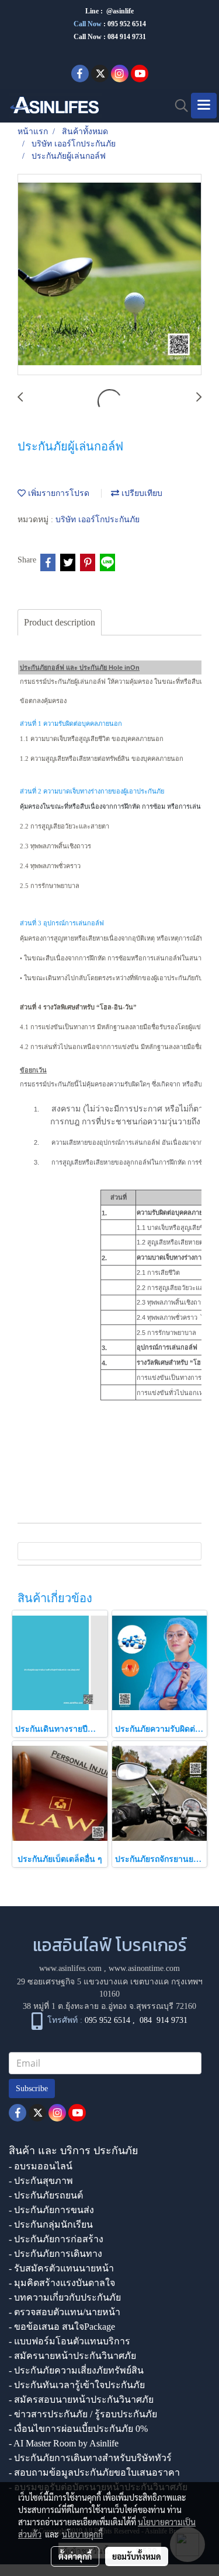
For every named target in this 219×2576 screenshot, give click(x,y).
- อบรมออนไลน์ (41, 2166)
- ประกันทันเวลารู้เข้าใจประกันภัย (77, 2385)
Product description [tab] (60, 622)
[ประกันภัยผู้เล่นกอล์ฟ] (109, 275)
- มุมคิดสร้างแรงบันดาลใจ (62, 2283)
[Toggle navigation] (204, 106)
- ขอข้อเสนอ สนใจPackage (62, 2327)
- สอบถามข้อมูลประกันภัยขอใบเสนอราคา (94, 2472)
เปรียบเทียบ (141, 493)
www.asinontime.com (144, 1968)
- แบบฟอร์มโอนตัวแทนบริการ (69, 2341)
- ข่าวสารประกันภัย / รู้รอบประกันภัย (83, 2414)
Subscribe (32, 2089)
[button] (178, 106)
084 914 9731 (164, 2020)
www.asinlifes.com (70, 1968)
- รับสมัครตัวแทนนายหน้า (61, 2268)
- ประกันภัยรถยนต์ (46, 2195)
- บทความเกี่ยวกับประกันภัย (65, 2297)
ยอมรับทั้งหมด (137, 2556)
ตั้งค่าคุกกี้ (75, 2556)
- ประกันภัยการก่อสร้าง (56, 2239)
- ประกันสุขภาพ (41, 2181)
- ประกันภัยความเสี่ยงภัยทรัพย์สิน (76, 2370)
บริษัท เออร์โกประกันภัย (98, 520)
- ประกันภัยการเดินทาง (55, 2254)
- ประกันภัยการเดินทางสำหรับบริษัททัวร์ (90, 2458)
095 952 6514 (127, 24)
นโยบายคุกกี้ (82, 2534)
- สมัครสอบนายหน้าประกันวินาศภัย (81, 2400)
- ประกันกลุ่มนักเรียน (51, 2224)
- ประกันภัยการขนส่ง (51, 2210)
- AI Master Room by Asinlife (64, 2443)
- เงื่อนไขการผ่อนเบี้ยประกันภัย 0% (78, 2429)
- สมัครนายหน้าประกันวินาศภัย (72, 2356)
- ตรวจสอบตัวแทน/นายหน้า (65, 2312)
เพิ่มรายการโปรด (58, 493)
